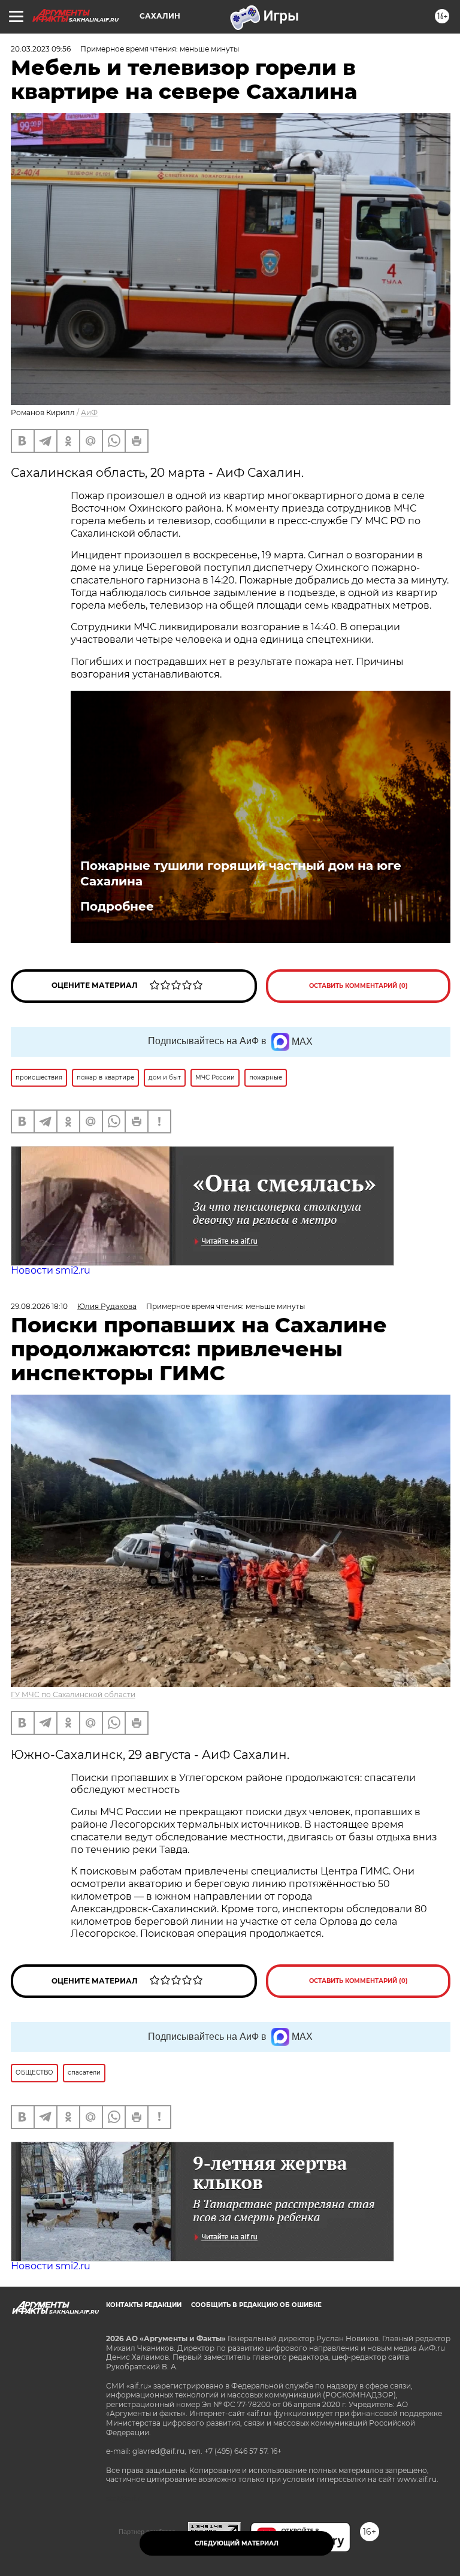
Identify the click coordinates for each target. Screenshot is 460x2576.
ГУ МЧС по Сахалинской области (73, 1694)
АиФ (89, 412)
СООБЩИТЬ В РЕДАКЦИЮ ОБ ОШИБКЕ (256, 2305)
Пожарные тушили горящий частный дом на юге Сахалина (241, 873)
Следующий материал (237, 2543)
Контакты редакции (144, 2305)
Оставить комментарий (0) (358, 986)
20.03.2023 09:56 (41, 49)
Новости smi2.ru (51, 1270)
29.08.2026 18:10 (39, 1306)
